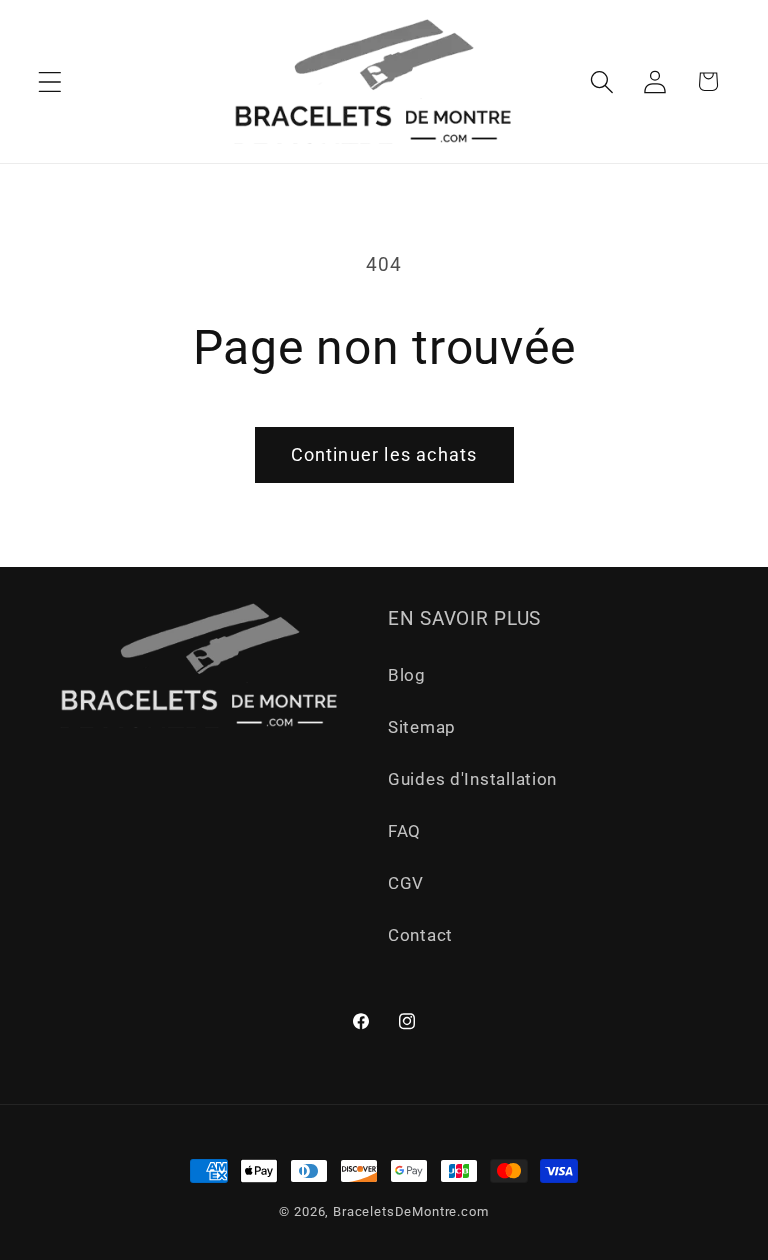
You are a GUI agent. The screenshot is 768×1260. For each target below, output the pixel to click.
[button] (50, 81)
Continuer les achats (384, 454)
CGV (406, 883)
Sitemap (422, 727)
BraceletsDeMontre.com (411, 1211)
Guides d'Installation (472, 779)
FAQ (404, 831)
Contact (420, 935)
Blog (407, 675)
